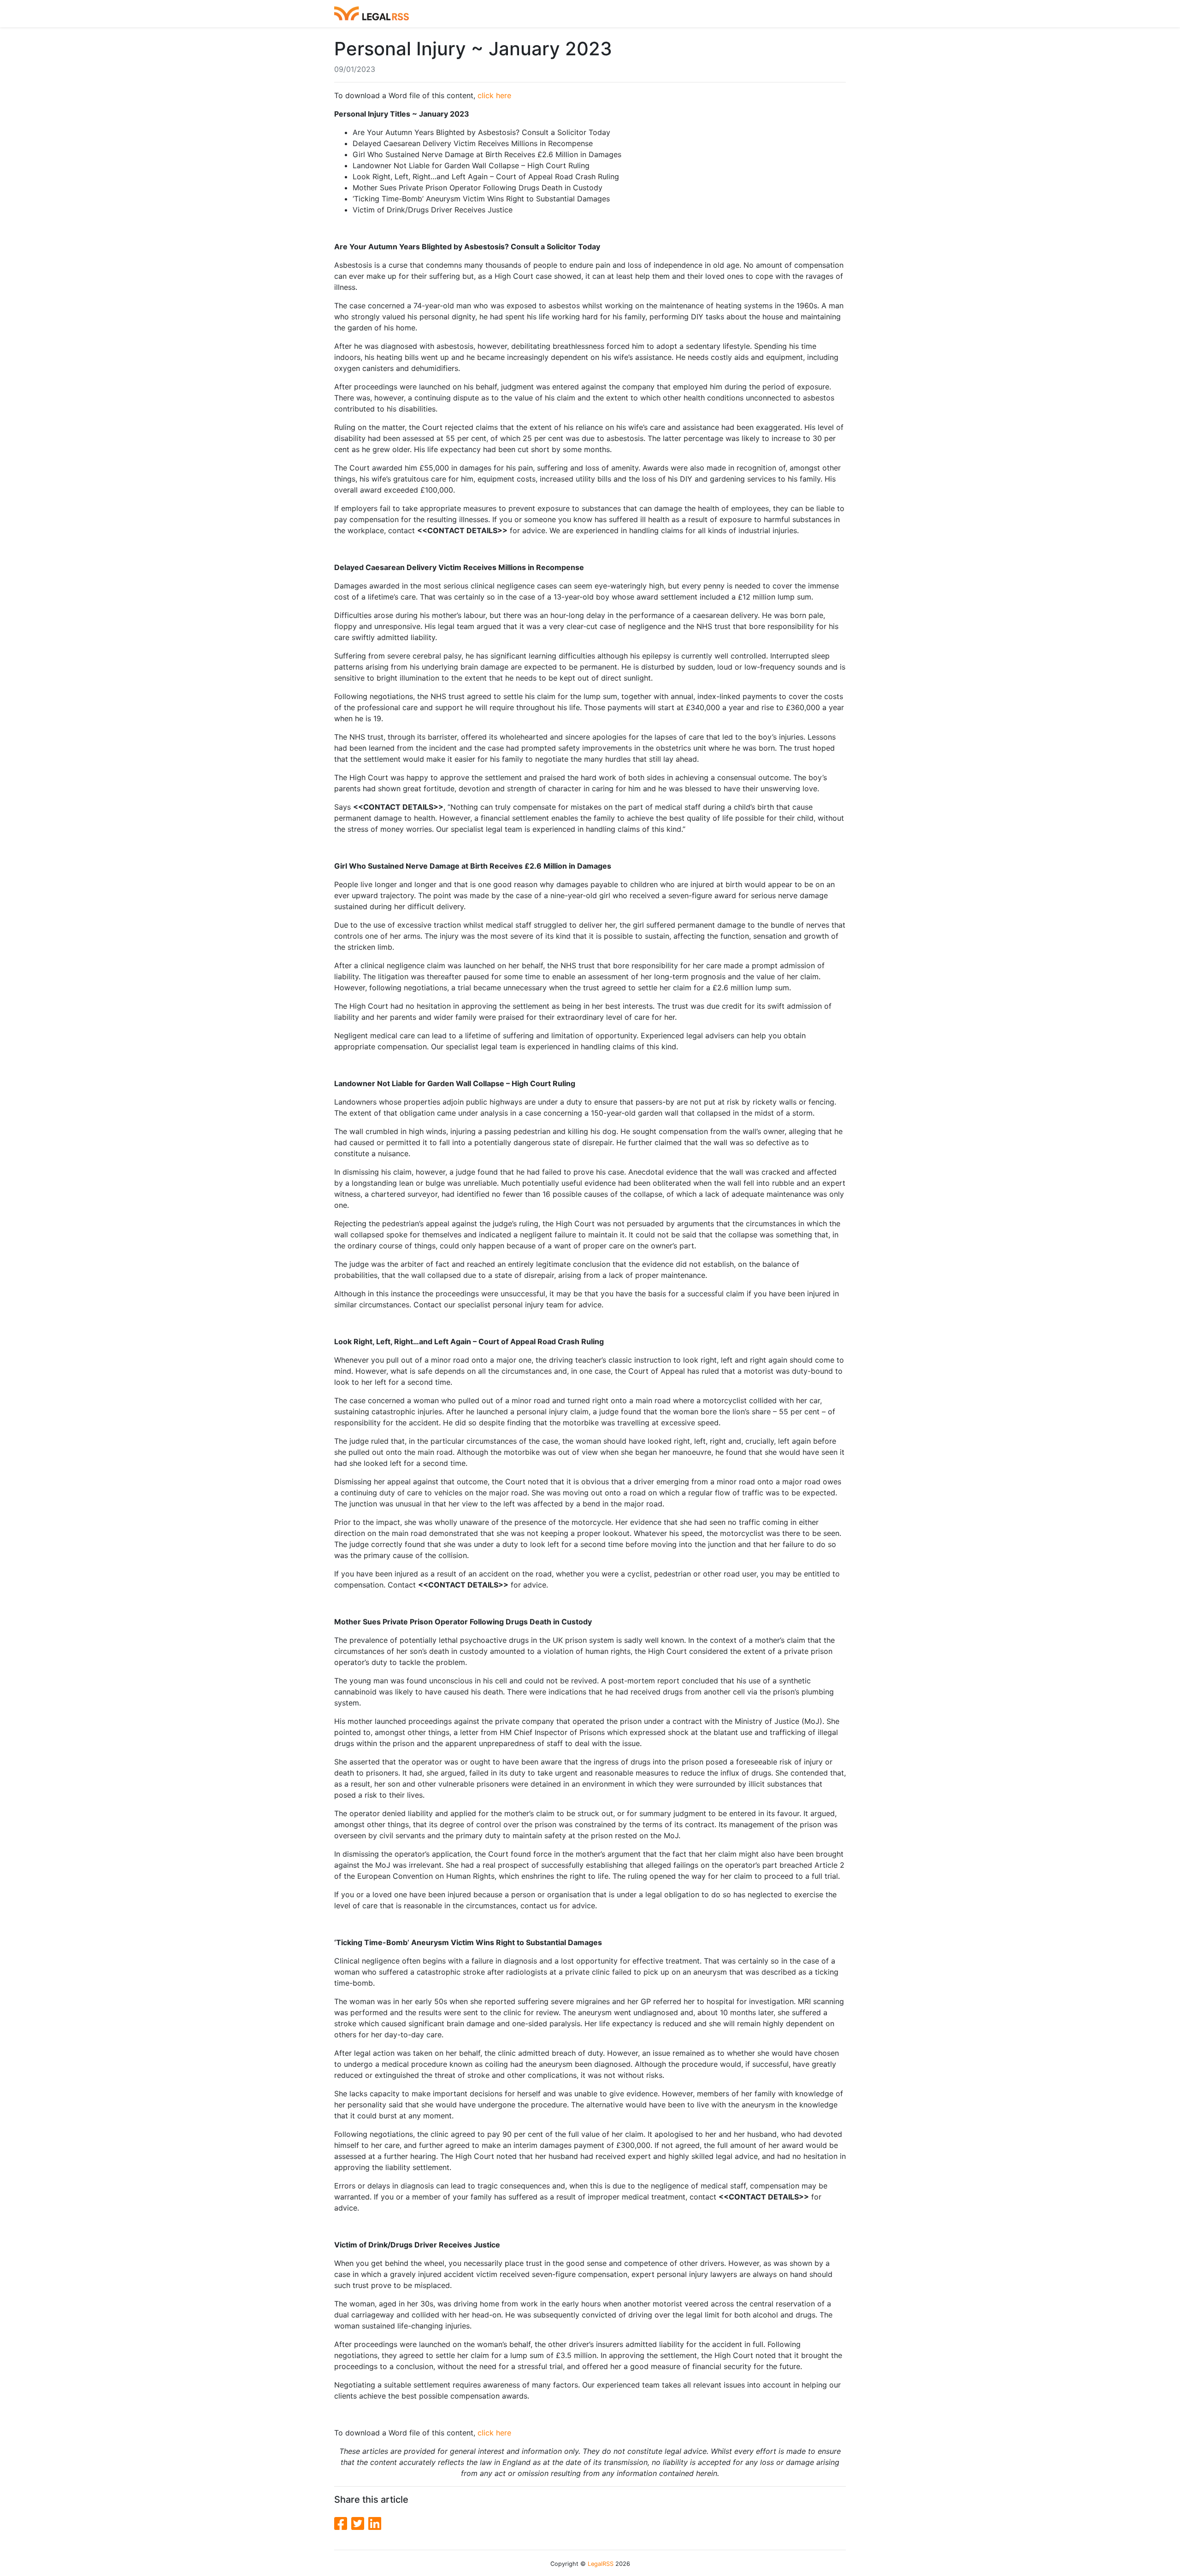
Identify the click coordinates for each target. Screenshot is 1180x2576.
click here (494, 95)
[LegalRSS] (372, 14)
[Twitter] (360, 2524)
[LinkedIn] (375, 2524)
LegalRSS (601, 2564)
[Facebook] (343, 2524)
